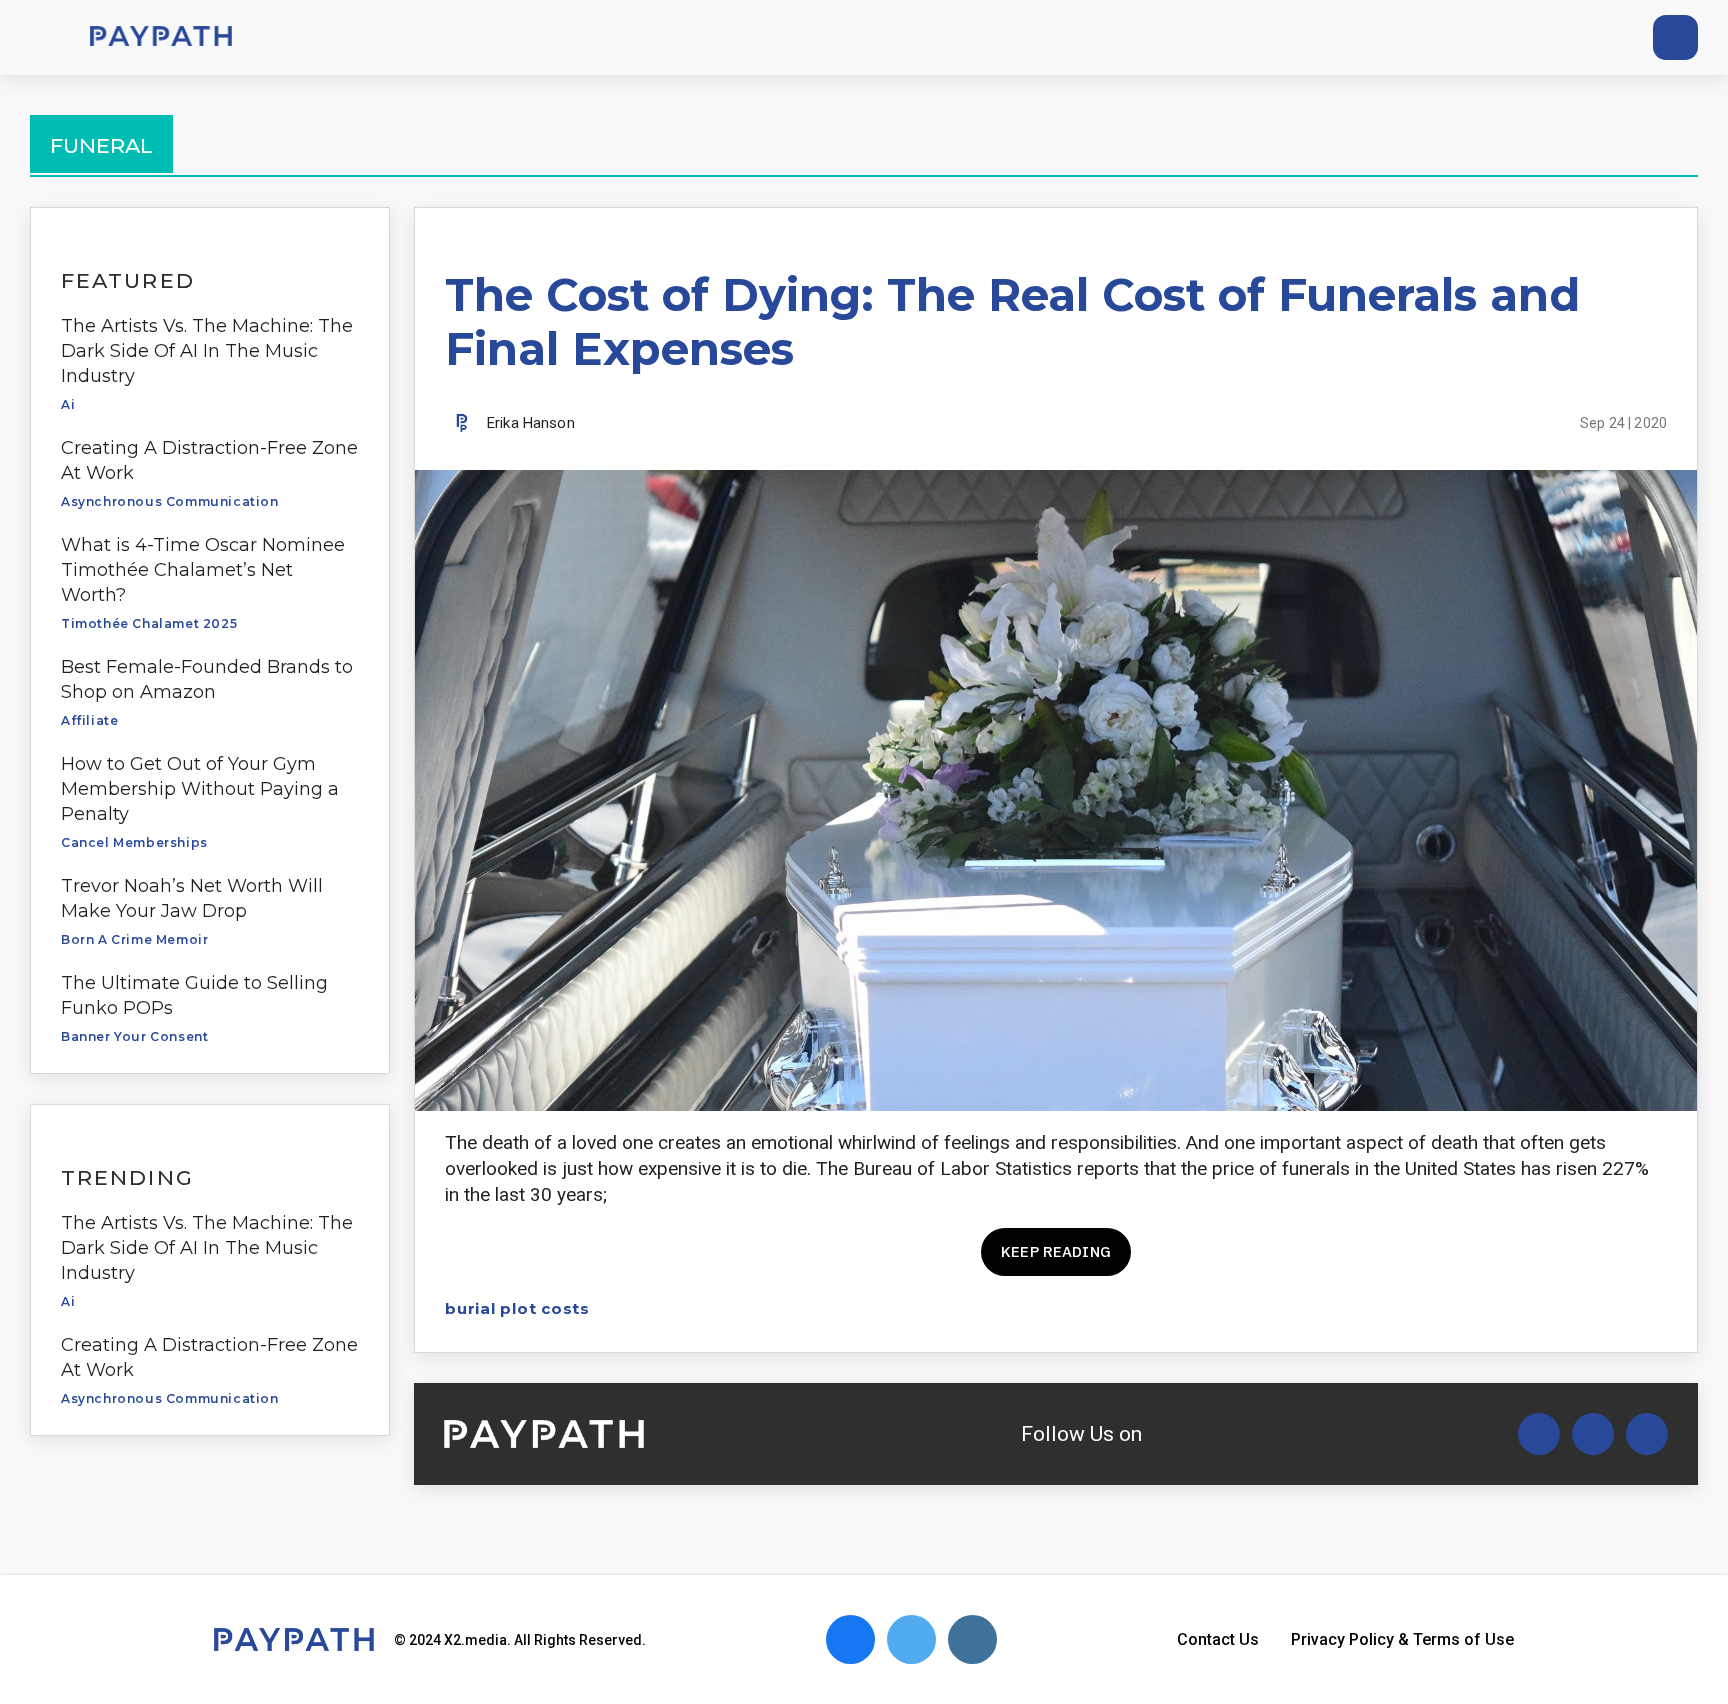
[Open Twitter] (1539, 1434)
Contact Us (1218, 1639)
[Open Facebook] (1593, 1434)
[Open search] (1675, 37)
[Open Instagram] (1647, 1434)
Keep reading (1056, 1251)
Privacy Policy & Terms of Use (1402, 1639)
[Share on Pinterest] (1654, 1308)
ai (68, 404)
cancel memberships (134, 842)
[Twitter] (1526, 37)
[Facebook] (1563, 37)
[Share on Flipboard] (1584, 1308)
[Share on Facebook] (1514, 1308)
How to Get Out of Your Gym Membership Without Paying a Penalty (200, 789)
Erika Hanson (531, 423)
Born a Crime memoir (134, 939)
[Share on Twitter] (1549, 1308)
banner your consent (134, 1036)
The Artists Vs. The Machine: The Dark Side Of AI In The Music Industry (207, 351)
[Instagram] (1600, 37)
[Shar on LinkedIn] (1619, 1308)
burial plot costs (517, 1308)
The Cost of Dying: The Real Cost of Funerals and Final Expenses (1012, 321)
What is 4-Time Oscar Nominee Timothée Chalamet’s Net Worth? (203, 570)
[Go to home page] (161, 37)
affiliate (89, 720)
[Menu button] (40, 38)
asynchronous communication (170, 501)
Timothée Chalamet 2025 (149, 623)
